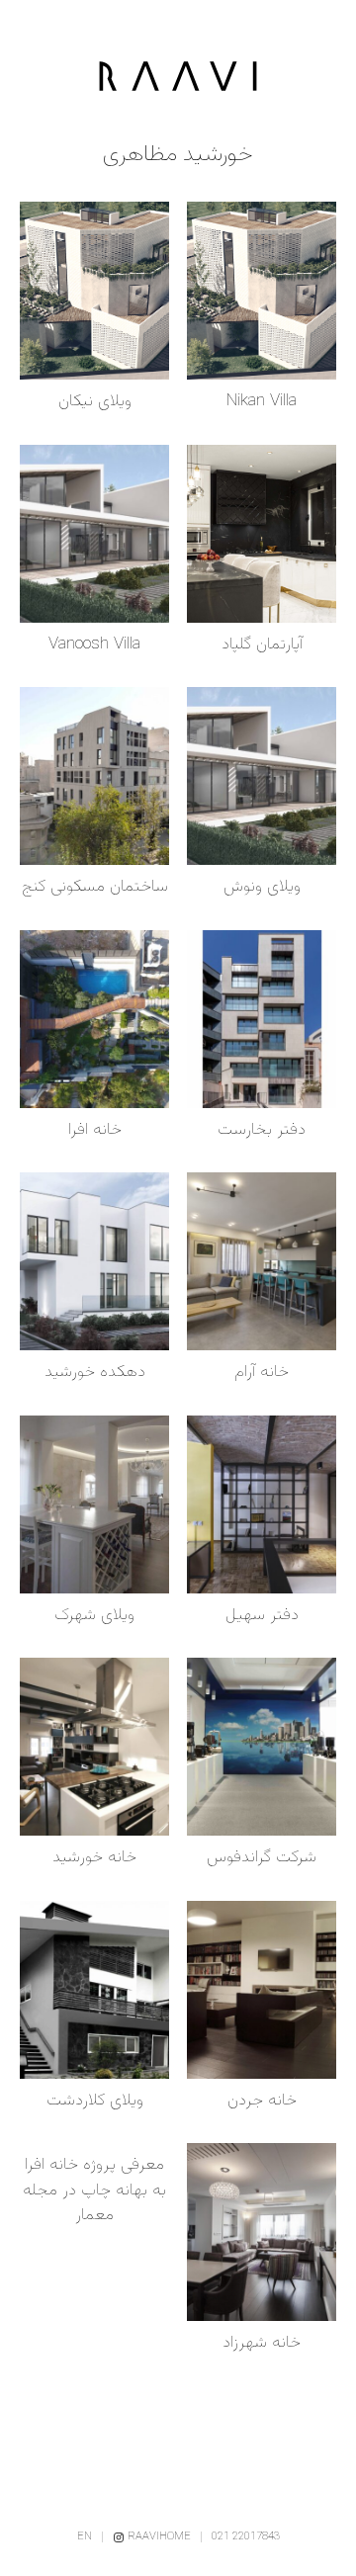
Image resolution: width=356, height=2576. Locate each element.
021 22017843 (246, 2537)
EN (85, 2537)
